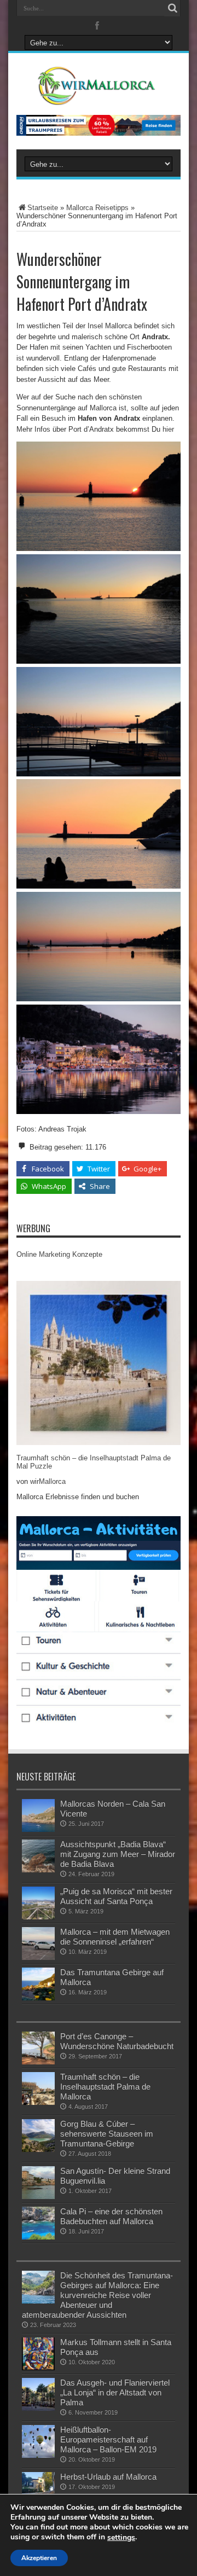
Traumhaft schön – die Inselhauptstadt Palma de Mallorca (105, 2087)
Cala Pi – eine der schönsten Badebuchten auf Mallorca (111, 2216)
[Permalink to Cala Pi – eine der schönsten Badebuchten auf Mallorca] (38, 2237)
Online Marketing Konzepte (59, 1254)
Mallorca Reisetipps (97, 208)
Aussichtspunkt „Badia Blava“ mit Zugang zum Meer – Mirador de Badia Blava (118, 1854)
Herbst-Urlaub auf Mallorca (108, 2477)
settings (121, 2538)
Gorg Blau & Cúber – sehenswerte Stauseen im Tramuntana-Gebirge (107, 2134)
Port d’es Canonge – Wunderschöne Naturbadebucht (117, 2041)
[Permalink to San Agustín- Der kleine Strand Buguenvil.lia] (38, 2197)
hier (168, 429)
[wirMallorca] (98, 97)
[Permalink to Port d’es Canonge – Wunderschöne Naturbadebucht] (38, 2062)
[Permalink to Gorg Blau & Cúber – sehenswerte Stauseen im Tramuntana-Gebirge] (38, 2149)
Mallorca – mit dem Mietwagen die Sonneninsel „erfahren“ (115, 1937)
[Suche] (172, 8)
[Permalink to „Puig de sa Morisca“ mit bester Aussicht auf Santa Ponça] (38, 1917)
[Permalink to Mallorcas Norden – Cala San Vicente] (38, 1829)
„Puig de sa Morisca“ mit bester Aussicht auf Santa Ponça (116, 1896)
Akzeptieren (39, 2558)
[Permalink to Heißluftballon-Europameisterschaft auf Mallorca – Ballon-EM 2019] (38, 2455)
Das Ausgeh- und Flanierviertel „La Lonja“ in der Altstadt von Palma (115, 2392)
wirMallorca (48, 1481)
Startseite (43, 208)
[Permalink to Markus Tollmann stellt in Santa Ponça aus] (38, 2368)
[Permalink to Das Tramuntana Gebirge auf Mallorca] (38, 1998)
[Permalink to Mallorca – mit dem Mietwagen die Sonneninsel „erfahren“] (38, 1957)
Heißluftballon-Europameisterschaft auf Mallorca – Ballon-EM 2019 (108, 2439)
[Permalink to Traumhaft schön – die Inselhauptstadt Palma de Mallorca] (38, 2102)
